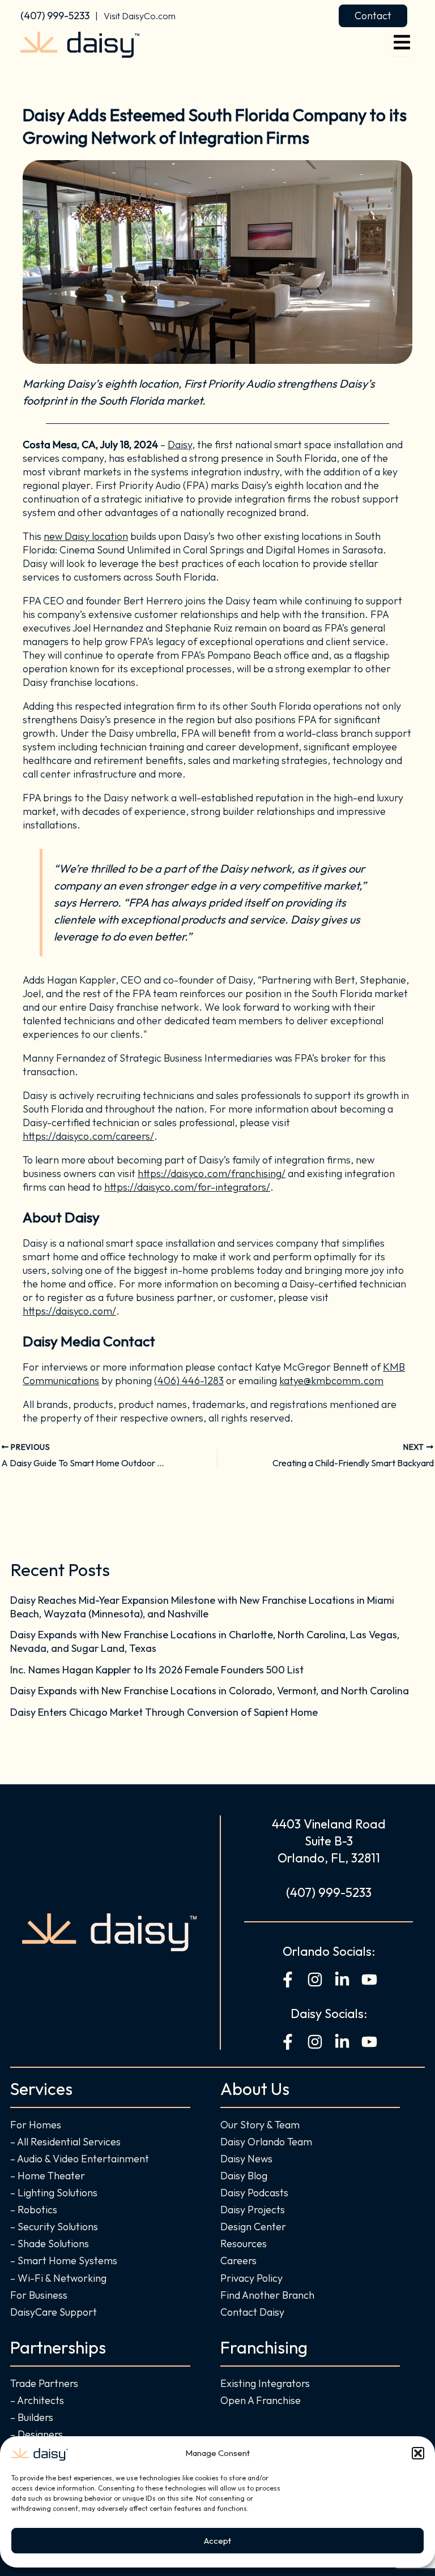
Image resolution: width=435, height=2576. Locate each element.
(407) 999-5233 (55, 16)
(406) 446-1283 (189, 1381)
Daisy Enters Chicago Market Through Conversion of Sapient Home (164, 1712)
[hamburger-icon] (402, 44)
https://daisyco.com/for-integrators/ (187, 1187)
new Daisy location (86, 536)
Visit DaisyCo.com (140, 16)
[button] (418, 2453)
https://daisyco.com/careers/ (88, 1136)
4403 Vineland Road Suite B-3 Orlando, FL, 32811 (329, 1841)
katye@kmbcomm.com (331, 1381)
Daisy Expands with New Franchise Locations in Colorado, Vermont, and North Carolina (210, 1691)
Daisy (180, 445)
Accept (217, 2541)
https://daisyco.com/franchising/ (212, 1173)
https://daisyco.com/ (69, 1311)
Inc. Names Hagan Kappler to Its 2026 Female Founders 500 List (157, 1670)
